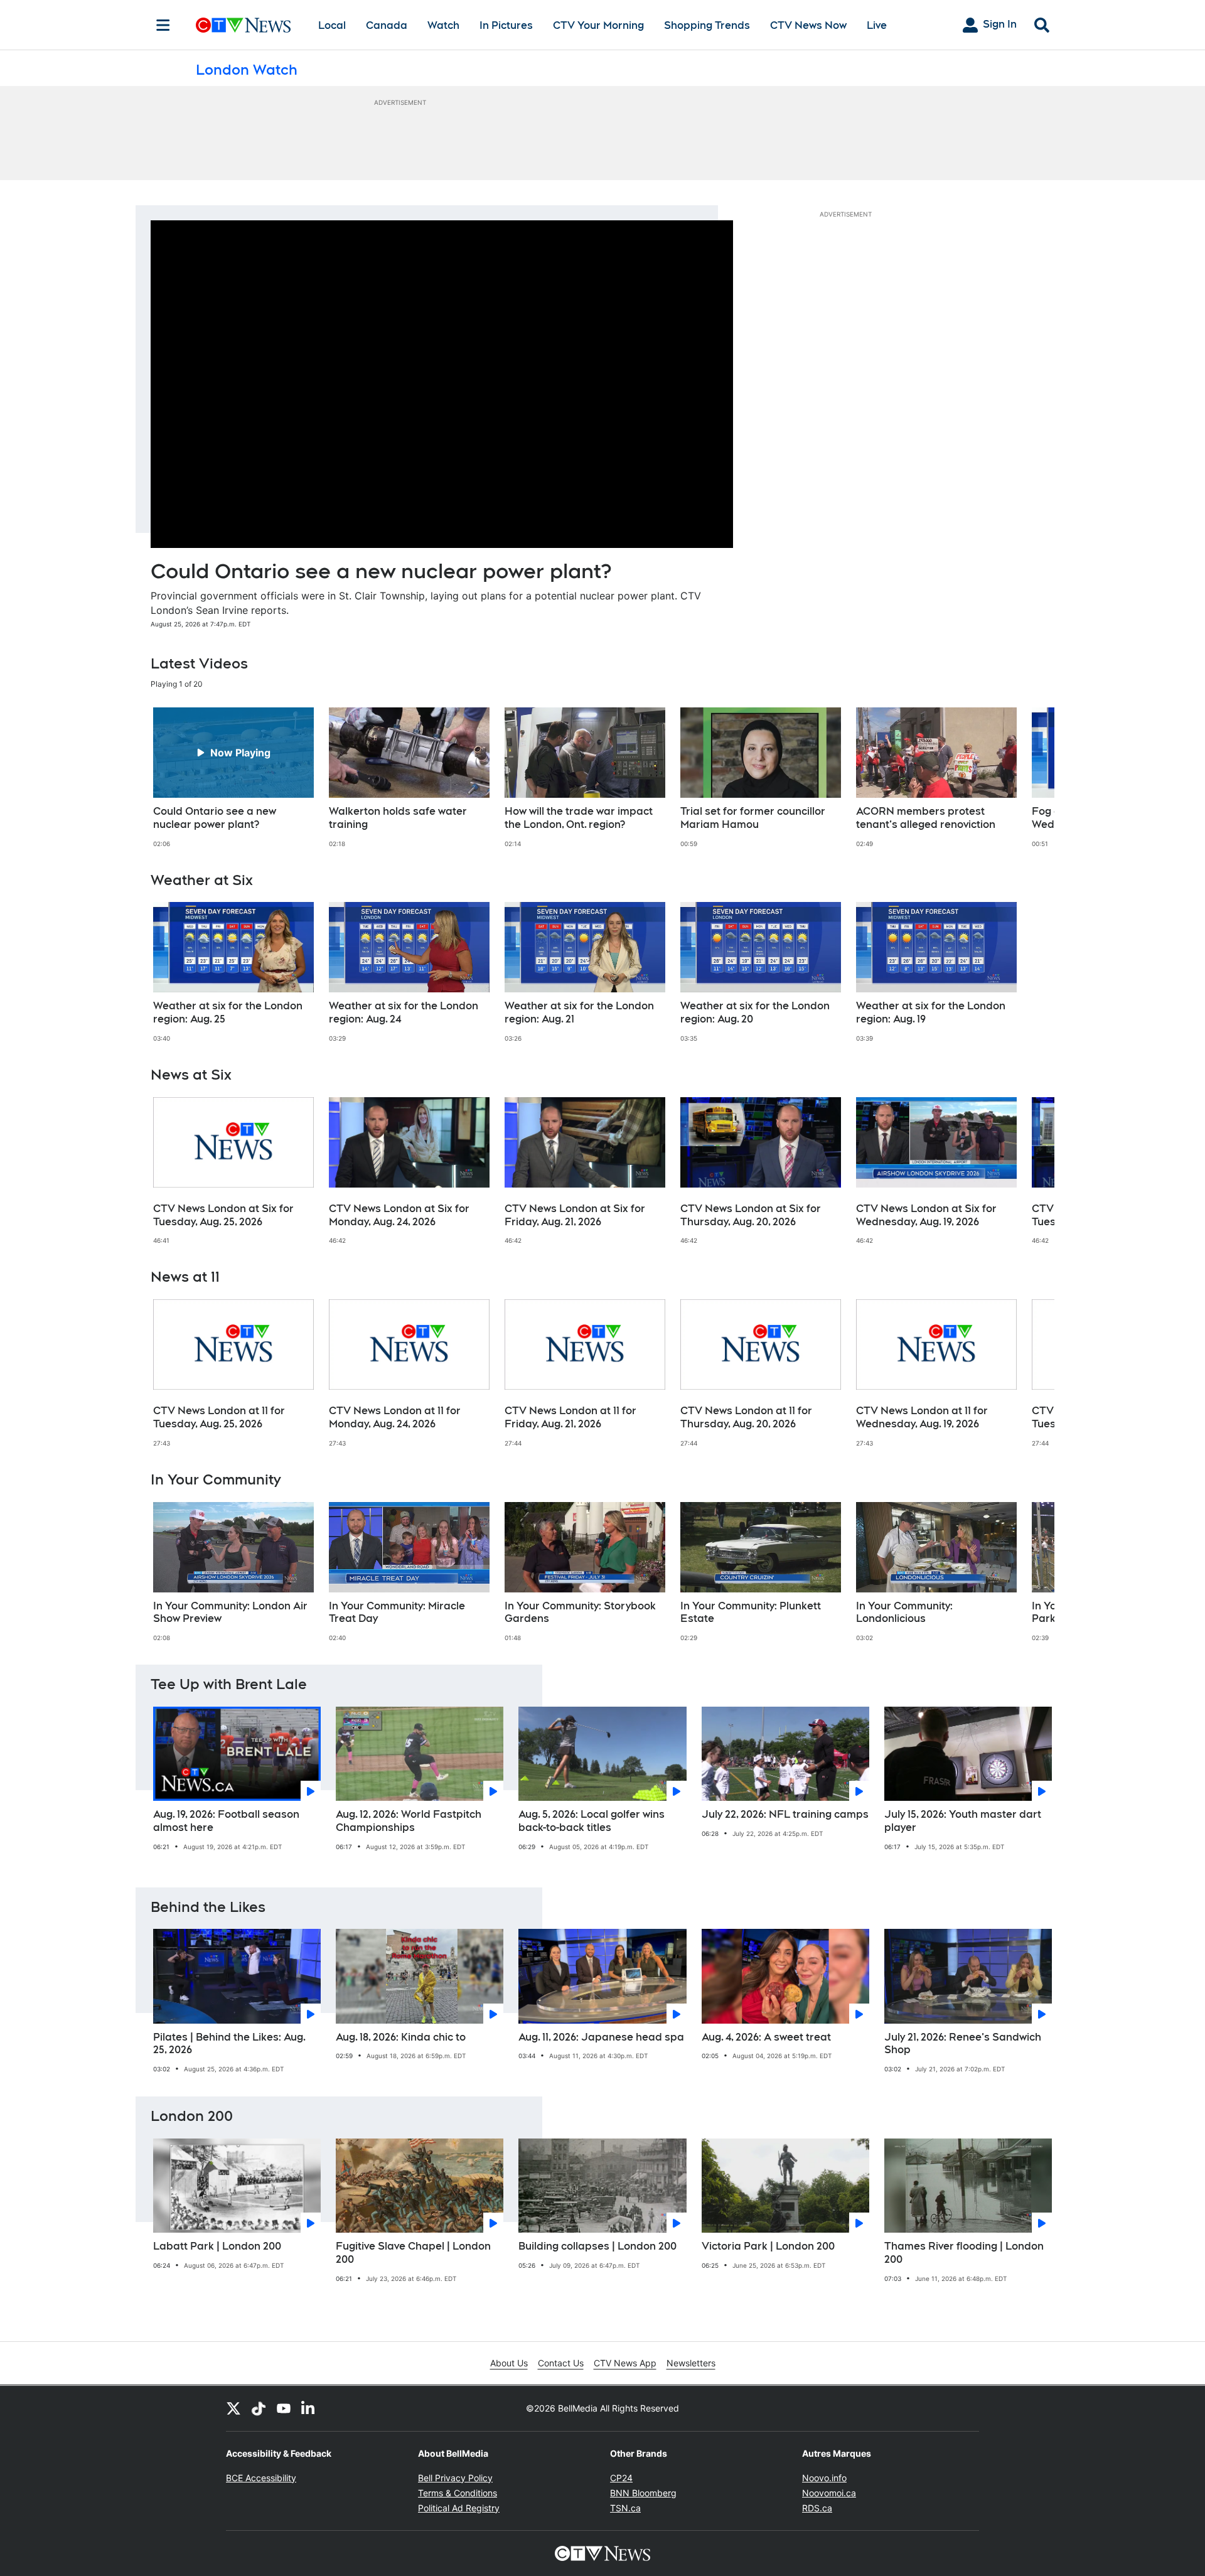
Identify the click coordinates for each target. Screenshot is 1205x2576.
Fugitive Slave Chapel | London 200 (413, 2253)
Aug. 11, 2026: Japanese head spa (601, 2037)
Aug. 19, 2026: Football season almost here (226, 1821)
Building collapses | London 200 (597, 2246)
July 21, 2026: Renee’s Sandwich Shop (963, 2044)
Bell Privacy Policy (455, 2478)
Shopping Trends (707, 25)
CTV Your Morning (598, 25)
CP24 (621, 2478)
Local (332, 25)
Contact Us (561, 2363)
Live (877, 25)
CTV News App (625, 2363)
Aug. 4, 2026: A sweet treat (766, 2037)
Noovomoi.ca (829, 2493)
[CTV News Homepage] (243, 25)
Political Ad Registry (459, 2508)
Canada (387, 25)
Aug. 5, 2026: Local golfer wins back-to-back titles (592, 1821)
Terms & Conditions (458, 2493)
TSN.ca (625, 2508)
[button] (1029, 778)
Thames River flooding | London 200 (964, 2253)
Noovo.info (824, 2478)
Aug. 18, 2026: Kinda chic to (401, 2037)
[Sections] (163, 25)
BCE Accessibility (261, 2478)
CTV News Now (808, 25)
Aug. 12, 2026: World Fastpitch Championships (409, 1821)
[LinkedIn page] (309, 2408)
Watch (443, 25)
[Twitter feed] (233, 2408)
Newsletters (691, 2363)
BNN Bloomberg (643, 2493)
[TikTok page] (259, 2408)
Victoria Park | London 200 (768, 2246)
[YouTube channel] (284, 2408)
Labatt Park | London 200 (217, 2246)
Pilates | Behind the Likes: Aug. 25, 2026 (229, 2044)
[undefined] (233, 778)
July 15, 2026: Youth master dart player (963, 1821)
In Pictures (506, 25)
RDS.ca (817, 2508)
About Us (509, 2363)
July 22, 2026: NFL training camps (785, 1814)
